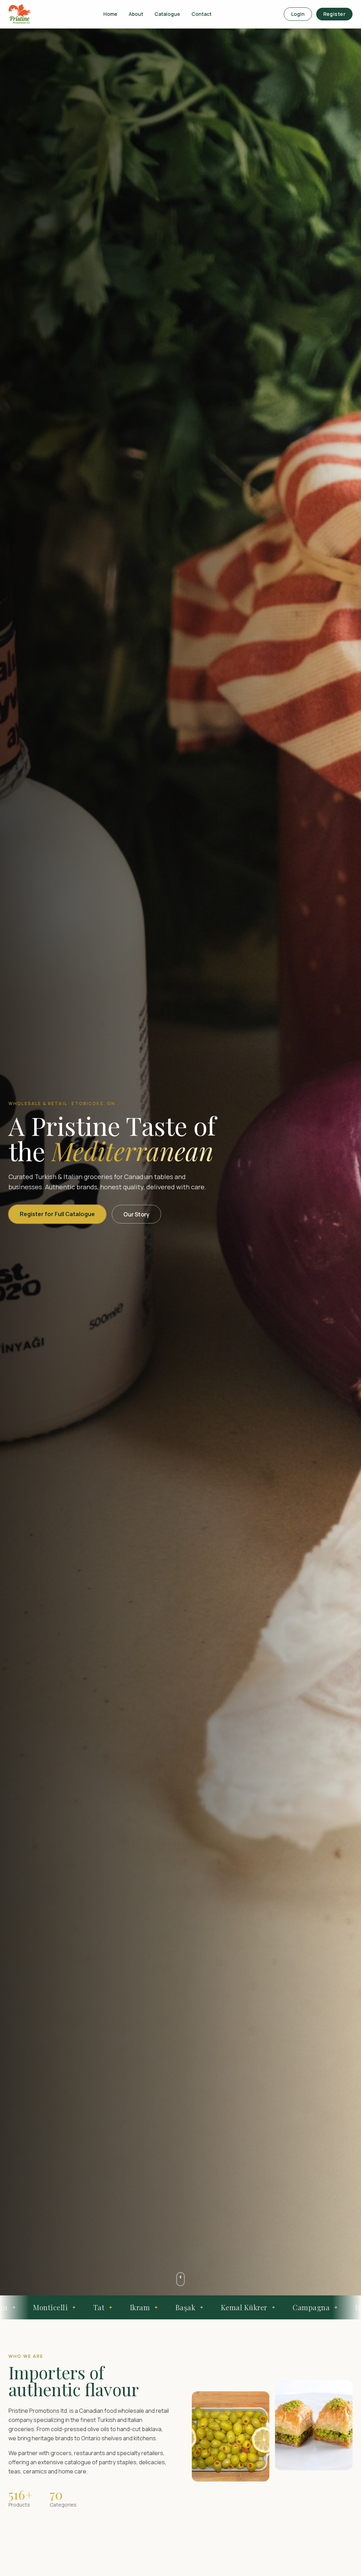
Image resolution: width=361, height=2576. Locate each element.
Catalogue (167, 14)
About (136, 14)
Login (298, 14)
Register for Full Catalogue (57, 1214)
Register (334, 14)
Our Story (136, 1214)
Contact (201, 14)
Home (110, 14)
